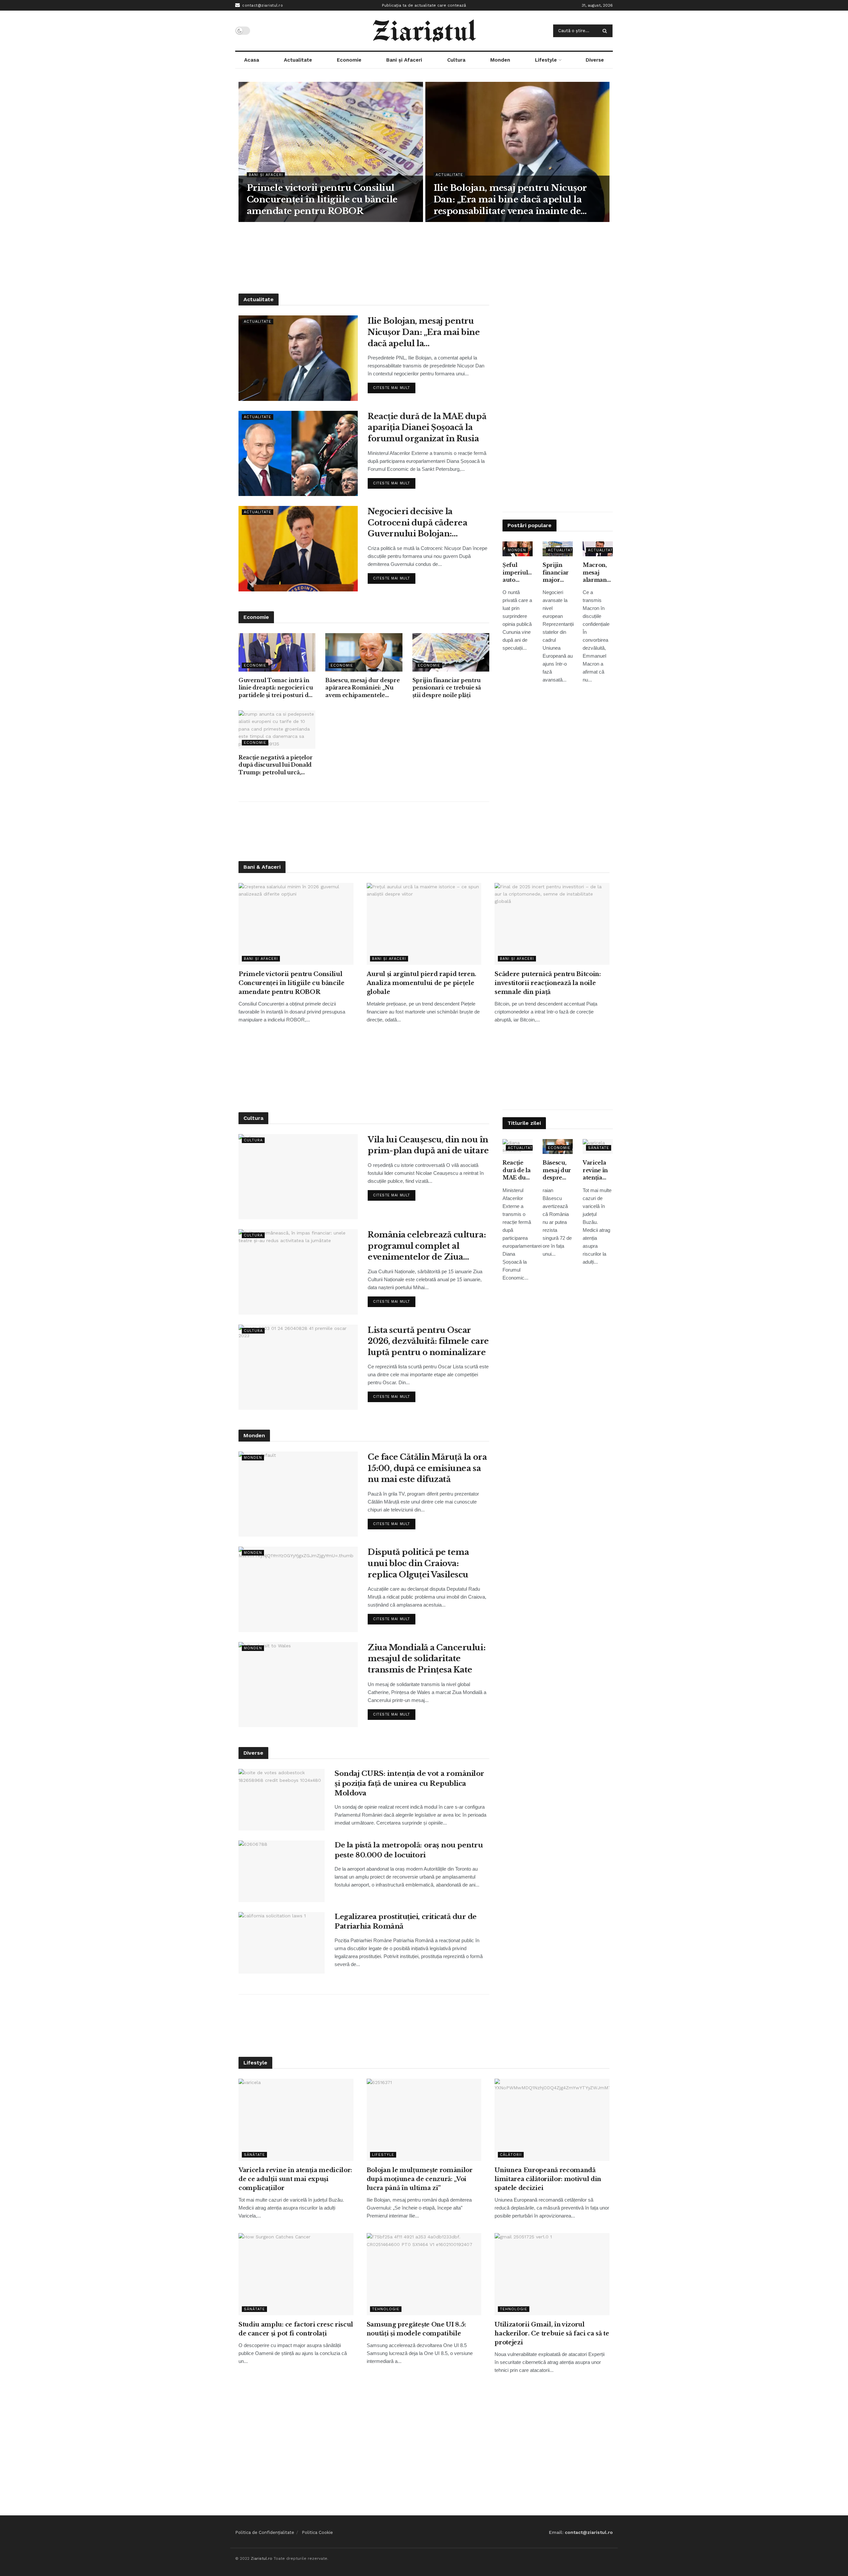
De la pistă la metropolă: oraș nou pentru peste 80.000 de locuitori (409, 1850)
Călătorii (511, 2155)
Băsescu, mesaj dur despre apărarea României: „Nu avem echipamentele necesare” (362, 688)
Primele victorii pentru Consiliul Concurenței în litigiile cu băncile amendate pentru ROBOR (322, 199)
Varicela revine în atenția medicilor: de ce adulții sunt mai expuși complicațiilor (598, 1170)
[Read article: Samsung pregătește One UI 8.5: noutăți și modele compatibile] (424, 2274)
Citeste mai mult (394, 386)
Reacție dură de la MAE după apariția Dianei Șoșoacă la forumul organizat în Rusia (427, 427)
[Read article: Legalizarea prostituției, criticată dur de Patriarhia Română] (282, 1943)
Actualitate (298, 60)
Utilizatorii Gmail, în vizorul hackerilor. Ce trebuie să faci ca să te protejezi (552, 2333)
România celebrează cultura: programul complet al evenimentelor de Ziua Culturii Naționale (427, 1246)
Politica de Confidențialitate (265, 2532)
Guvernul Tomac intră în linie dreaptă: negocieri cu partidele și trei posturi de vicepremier (276, 688)
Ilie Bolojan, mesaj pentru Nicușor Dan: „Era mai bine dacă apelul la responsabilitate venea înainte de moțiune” (510, 200)
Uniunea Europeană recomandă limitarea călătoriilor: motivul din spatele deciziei (548, 2179)
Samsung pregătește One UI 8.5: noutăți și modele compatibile (416, 2329)
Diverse (595, 60)
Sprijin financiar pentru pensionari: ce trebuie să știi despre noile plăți (447, 688)
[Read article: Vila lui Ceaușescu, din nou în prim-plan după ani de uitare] (298, 1177)
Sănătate (599, 1148)
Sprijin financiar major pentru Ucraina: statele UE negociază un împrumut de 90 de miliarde (558, 573)
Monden (500, 60)
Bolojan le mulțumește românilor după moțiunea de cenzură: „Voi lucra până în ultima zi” (420, 2179)
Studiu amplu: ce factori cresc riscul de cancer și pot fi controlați (296, 2329)
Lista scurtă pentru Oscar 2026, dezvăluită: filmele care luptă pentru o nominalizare (428, 1341)
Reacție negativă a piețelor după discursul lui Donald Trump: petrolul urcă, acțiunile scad (275, 765)
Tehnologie (386, 2309)
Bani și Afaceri (404, 60)
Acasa (252, 60)
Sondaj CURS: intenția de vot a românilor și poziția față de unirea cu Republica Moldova (409, 1783)
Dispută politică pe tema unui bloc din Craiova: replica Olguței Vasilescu (418, 1563)
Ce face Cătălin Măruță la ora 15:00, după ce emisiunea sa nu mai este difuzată (427, 1468)
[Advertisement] (424, 257)
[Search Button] (606, 31)
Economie (349, 60)
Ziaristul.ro (262, 2558)
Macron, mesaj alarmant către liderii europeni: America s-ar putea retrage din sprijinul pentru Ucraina (597, 573)
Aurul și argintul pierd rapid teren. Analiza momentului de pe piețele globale (422, 983)
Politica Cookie (317, 2532)
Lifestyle (546, 60)
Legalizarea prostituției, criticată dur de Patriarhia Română (406, 1921)
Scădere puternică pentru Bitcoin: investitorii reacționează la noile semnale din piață (548, 983)
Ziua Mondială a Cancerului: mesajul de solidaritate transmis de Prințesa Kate (426, 1659)
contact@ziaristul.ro (262, 5)
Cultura (456, 60)
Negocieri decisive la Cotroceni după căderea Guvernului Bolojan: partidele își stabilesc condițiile (417, 523)
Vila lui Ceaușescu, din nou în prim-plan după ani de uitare (428, 1145)
